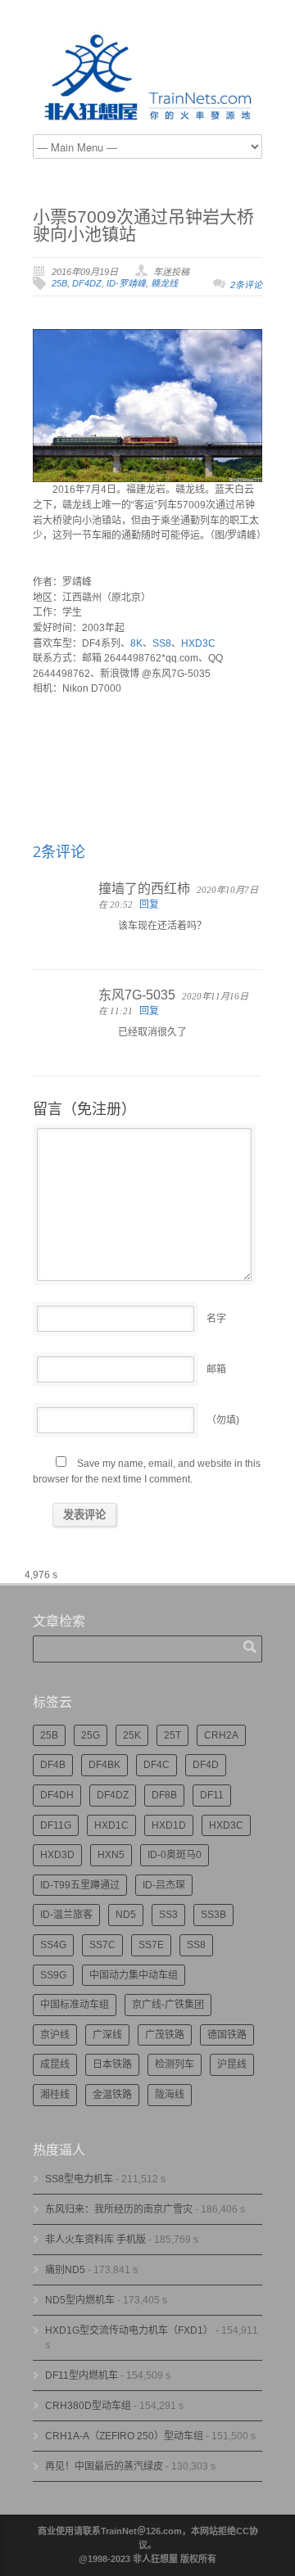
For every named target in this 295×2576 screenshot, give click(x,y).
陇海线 (170, 2095)
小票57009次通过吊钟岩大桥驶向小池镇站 (143, 225)
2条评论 (246, 285)
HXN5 (111, 1855)
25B (59, 283)
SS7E (151, 1945)
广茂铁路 (165, 2035)
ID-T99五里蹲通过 (80, 1885)
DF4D (206, 1765)
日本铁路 (112, 2064)
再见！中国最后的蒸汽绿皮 (104, 2466)
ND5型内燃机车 (80, 2300)
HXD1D (169, 1825)
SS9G (53, 1975)
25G (91, 1735)
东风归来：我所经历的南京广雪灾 (119, 2209)
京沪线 (55, 2035)
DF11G (56, 1825)
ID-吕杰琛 (164, 1885)
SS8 (162, 643)
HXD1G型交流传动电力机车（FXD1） (129, 2330)
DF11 (212, 1795)
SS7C (102, 1945)
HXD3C (198, 643)
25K (132, 1735)
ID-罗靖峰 (126, 283)
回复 (149, 905)
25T (172, 1735)
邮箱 (216, 1369)
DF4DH (57, 1795)
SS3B (213, 1915)
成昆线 (55, 2064)
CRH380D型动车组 (88, 2406)
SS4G (53, 1945)
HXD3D (57, 1855)
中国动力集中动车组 (134, 1975)
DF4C (157, 1765)
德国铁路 (227, 2035)
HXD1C (111, 1825)
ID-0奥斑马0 (175, 1855)
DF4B (53, 1765)
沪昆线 (232, 2064)
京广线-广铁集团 (168, 2005)
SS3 (168, 1915)
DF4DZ (87, 283)
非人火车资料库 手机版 (95, 2240)
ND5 (126, 1915)
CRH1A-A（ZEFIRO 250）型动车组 (124, 2436)
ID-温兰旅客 (66, 1915)
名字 (216, 1319)
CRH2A (221, 1735)
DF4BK (104, 1765)
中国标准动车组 (75, 2005)
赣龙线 (164, 283)
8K (136, 643)
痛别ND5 (65, 2270)
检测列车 (175, 2064)
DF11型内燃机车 (82, 2375)
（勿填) (223, 1420)
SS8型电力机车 (79, 2179)
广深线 (107, 2035)
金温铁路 (112, 2095)
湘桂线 (55, 2095)
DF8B (164, 1795)
